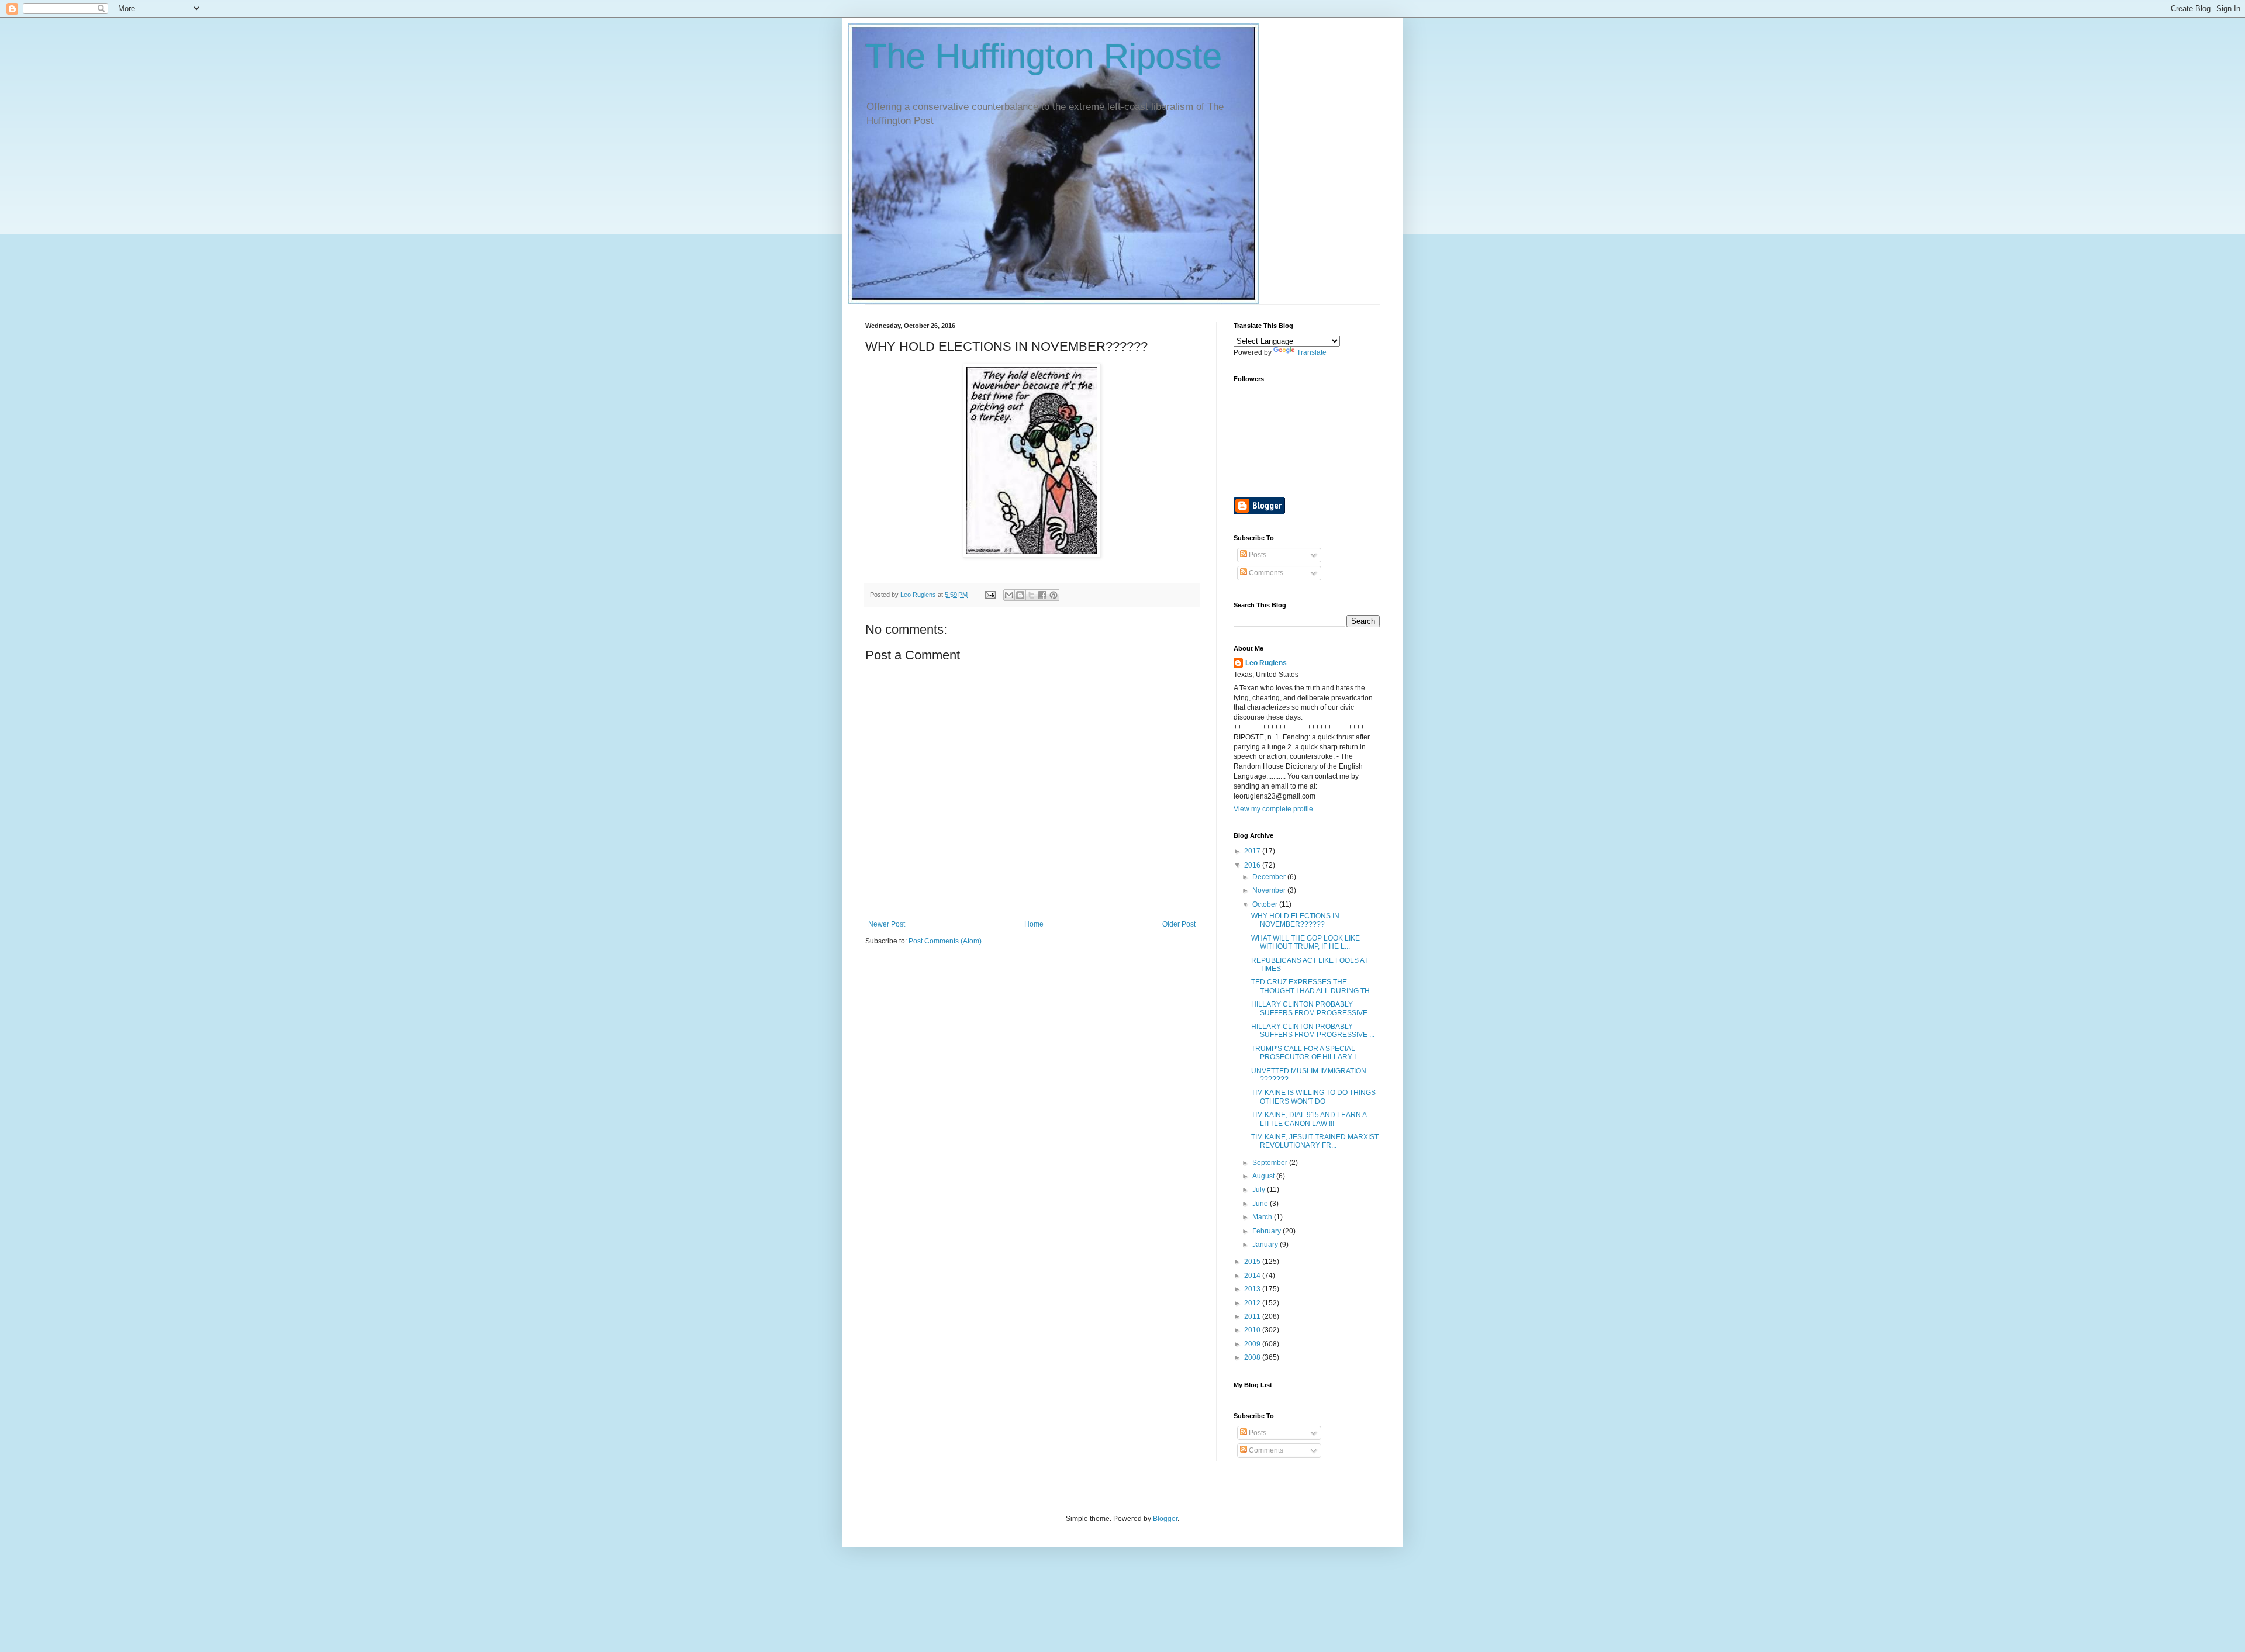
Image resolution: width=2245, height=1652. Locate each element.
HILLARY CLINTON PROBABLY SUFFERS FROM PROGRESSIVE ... (1313, 1008)
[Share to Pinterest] (1054, 595)
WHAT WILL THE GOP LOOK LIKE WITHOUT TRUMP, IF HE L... (1305, 942)
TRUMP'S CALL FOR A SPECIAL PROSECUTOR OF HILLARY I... (1306, 1053)
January (1266, 1245)
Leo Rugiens (1266, 663)
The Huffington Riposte (1044, 56)
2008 (1253, 1357)
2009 (1253, 1344)
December (1270, 877)
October (1266, 904)
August (1264, 1176)
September (1271, 1163)
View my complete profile (1273, 809)
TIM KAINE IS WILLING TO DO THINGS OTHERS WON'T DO (1313, 1097)
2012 (1253, 1303)
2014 (1253, 1276)
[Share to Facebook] (1042, 595)
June (1261, 1204)
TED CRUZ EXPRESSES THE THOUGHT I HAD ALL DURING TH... (1313, 986)
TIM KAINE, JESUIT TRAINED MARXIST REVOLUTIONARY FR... (1315, 1141)
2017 (1253, 851)
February (1267, 1231)
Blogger (1165, 1519)
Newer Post (887, 924)
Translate (1312, 352)
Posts (1257, 555)
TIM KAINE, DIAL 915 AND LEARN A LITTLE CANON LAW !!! (1309, 1119)
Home (1034, 924)
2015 (1253, 1262)
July (1260, 1190)
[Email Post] (990, 595)
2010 (1253, 1330)
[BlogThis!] (1020, 595)
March (1263, 1217)
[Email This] (1009, 595)
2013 (1253, 1289)
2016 (1253, 865)
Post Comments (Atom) (945, 941)
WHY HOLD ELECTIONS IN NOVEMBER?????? (1295, 920)
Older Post (1179, 924)
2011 (1253, 1316)
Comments (1265, 573)
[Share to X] (1031, 595)
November (1270, 890)
